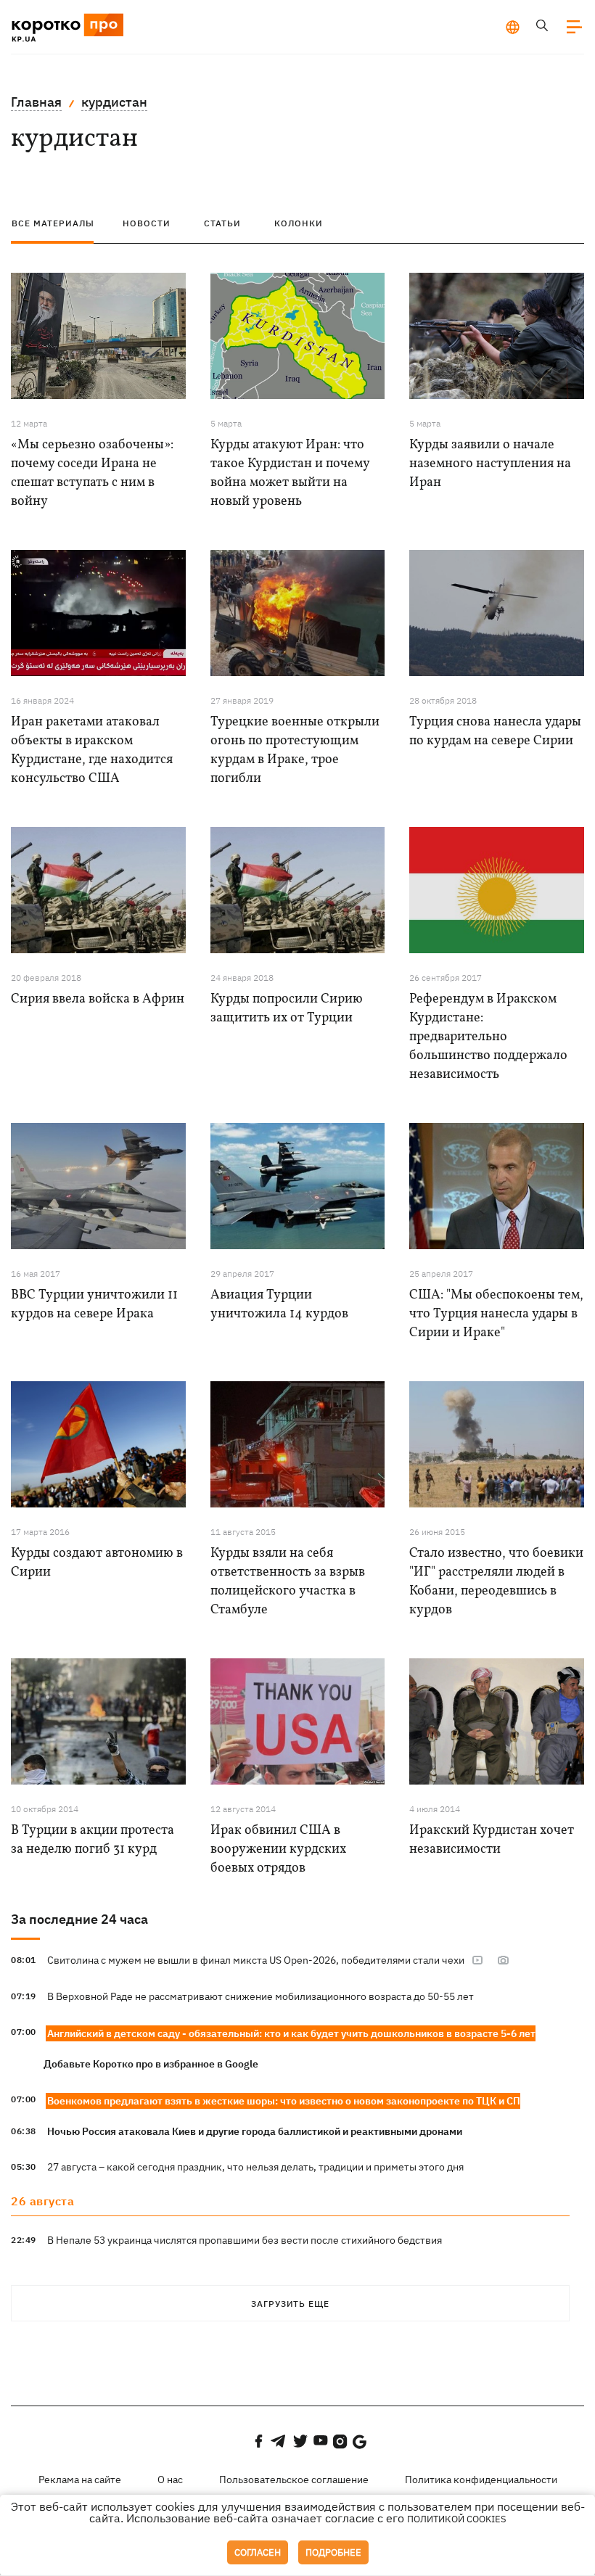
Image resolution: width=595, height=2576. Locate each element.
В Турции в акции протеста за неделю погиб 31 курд (93, 1840)
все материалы (53, 223)
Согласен (258, 2552)
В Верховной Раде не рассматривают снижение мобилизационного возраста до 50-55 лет (260, 1996)
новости (147, 223)
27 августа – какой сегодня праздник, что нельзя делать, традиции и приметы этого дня (255, 2167)
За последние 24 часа (79, 1919)
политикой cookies (457, 2519)
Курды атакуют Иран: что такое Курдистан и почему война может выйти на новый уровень (290, 473)
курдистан (114, 102)
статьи (222, 223)
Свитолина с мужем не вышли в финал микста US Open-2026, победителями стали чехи (256, 1960)
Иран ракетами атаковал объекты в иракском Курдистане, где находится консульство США (92, 750)
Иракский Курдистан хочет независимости (492, 1840)
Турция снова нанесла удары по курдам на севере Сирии (495, 732)
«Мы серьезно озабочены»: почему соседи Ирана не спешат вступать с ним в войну (92, 473)
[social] (258, 2441)
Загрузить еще (290, 2304)
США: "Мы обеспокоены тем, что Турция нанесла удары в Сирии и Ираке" (496, 1314)
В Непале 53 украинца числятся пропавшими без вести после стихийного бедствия (245, 2240)
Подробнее (333, 2552)
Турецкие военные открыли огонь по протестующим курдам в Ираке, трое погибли (295, 750)
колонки (299, 223)
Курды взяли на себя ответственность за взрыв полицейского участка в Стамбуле (288, 1582)
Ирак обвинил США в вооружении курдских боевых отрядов (278, 1849)
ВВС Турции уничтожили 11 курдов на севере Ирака (94, 1305)
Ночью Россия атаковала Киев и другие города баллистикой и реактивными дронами (255, 2131)
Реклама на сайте (80, 2480)
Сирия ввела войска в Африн (98, 999)
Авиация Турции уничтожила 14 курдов (279, 1305)
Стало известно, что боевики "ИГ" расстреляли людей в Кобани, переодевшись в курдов (496, 1582)
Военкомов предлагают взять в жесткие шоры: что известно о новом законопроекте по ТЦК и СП (284, 2101)
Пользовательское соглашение (294, 2480)
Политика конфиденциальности (481, 2480)
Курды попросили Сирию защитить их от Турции (287, 1009)
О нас (170, 2480)
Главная (36, 102)
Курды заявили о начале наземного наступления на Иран (490, 464)
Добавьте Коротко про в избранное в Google (151, 2064)
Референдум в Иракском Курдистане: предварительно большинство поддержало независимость (488, 1037)
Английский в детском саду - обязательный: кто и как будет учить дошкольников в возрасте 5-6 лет (291, 2033)
